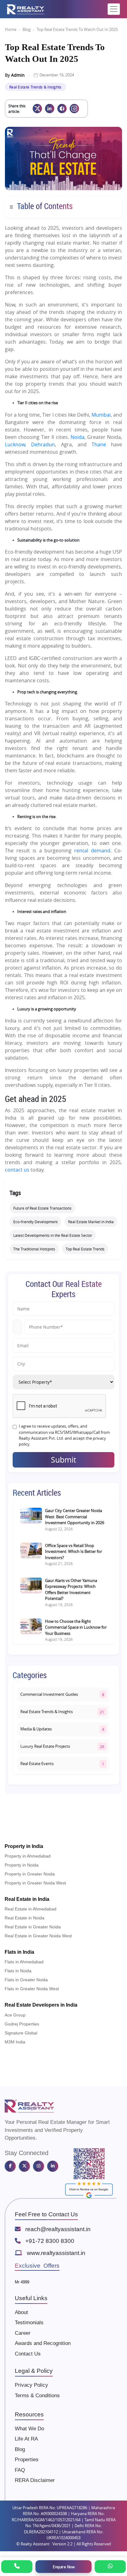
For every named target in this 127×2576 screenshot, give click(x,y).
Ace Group (15, 2015)
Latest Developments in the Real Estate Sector (53, 1235)
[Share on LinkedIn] (50, 109)
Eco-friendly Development (35, 1222)
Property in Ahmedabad (28, 1856)
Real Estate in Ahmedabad (31, 1909)
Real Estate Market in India (91, 1222)
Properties (27, 2460)
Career (23, 2333)
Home (11, 29)
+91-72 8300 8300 (50, 2241)
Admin (18, 75)
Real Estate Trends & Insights (35, 87)
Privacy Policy (31, 2385)
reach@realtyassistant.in (58, 2229)
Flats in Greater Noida (26, 1980)
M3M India (15, 2042)
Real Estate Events (37, 1764)
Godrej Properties (22, 2024)
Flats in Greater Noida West (32, 1989)
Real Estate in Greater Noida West (38, 1936)
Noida (78, 437)
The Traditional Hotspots (34, 1249)
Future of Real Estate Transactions (42, 1208)
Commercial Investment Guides (49, 1694)
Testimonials (29, 2323)
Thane (99, 444)
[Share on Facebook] (62, 109)
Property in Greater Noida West (35, 1883)
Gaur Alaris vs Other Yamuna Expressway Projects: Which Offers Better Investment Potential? (71, 1590)
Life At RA (26, 2439)
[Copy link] (74, 109)
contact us (17, 1170)
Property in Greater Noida (30, 1874)
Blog (27, 29)
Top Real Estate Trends (85, 1249)
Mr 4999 (22, 2282)
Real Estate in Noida (25, 1918)
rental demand (92, 851)
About (21, 2312)
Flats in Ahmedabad (24, 1962)
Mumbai (101, 415)
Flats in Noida (18, 1971)
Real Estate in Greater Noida (33, 1927)
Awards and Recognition (43, 2343)
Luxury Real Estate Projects (45, 1746)
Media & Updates (36, 1729)
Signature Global (21, 2033)
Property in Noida (22, 1865)
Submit (63, 1460)
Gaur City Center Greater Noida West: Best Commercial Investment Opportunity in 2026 (75, 1517)
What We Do (29, 2429)
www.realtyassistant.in (56, 2253)
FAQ (20, 2470)
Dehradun (43, 444)
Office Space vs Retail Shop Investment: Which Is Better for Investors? (74, 1552)
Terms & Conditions (37, 2396)
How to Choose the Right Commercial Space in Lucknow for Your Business (76, 1627)
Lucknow (15, 444)
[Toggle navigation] (114, 9)
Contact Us (28, 2354)
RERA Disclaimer (35, 2480)
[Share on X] (37, 109)
